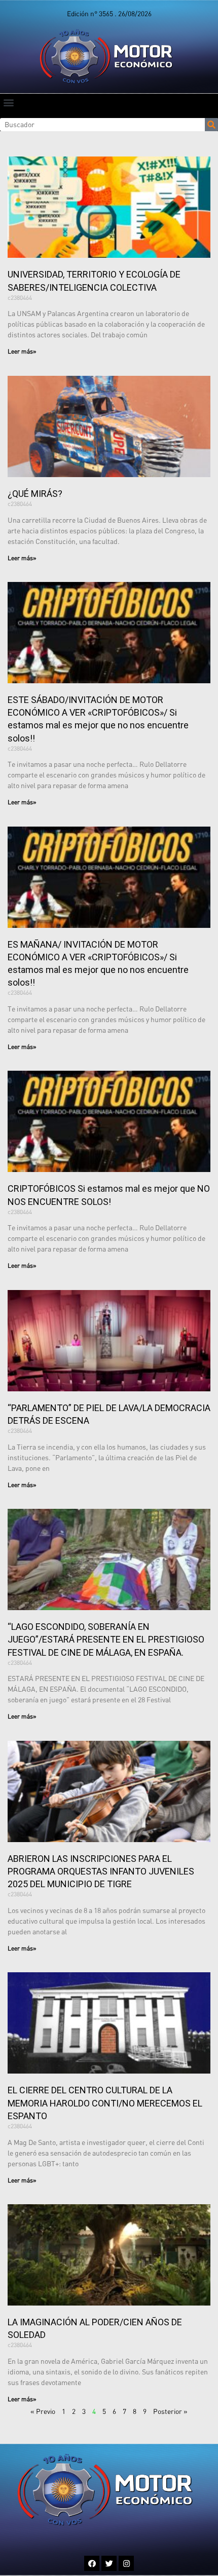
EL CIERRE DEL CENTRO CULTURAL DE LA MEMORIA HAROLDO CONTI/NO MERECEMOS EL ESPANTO (105, 2103)
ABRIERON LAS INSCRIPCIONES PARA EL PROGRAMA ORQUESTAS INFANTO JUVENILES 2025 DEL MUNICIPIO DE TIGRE (101, 1871)
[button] (8, 102)
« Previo (43, 2411)
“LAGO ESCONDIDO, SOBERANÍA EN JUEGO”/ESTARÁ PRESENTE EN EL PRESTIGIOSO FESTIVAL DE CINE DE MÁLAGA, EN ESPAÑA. (106, 1639)
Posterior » (170, 2411)
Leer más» (22, 351)
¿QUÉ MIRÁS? (35, 494)
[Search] (211, 125)
